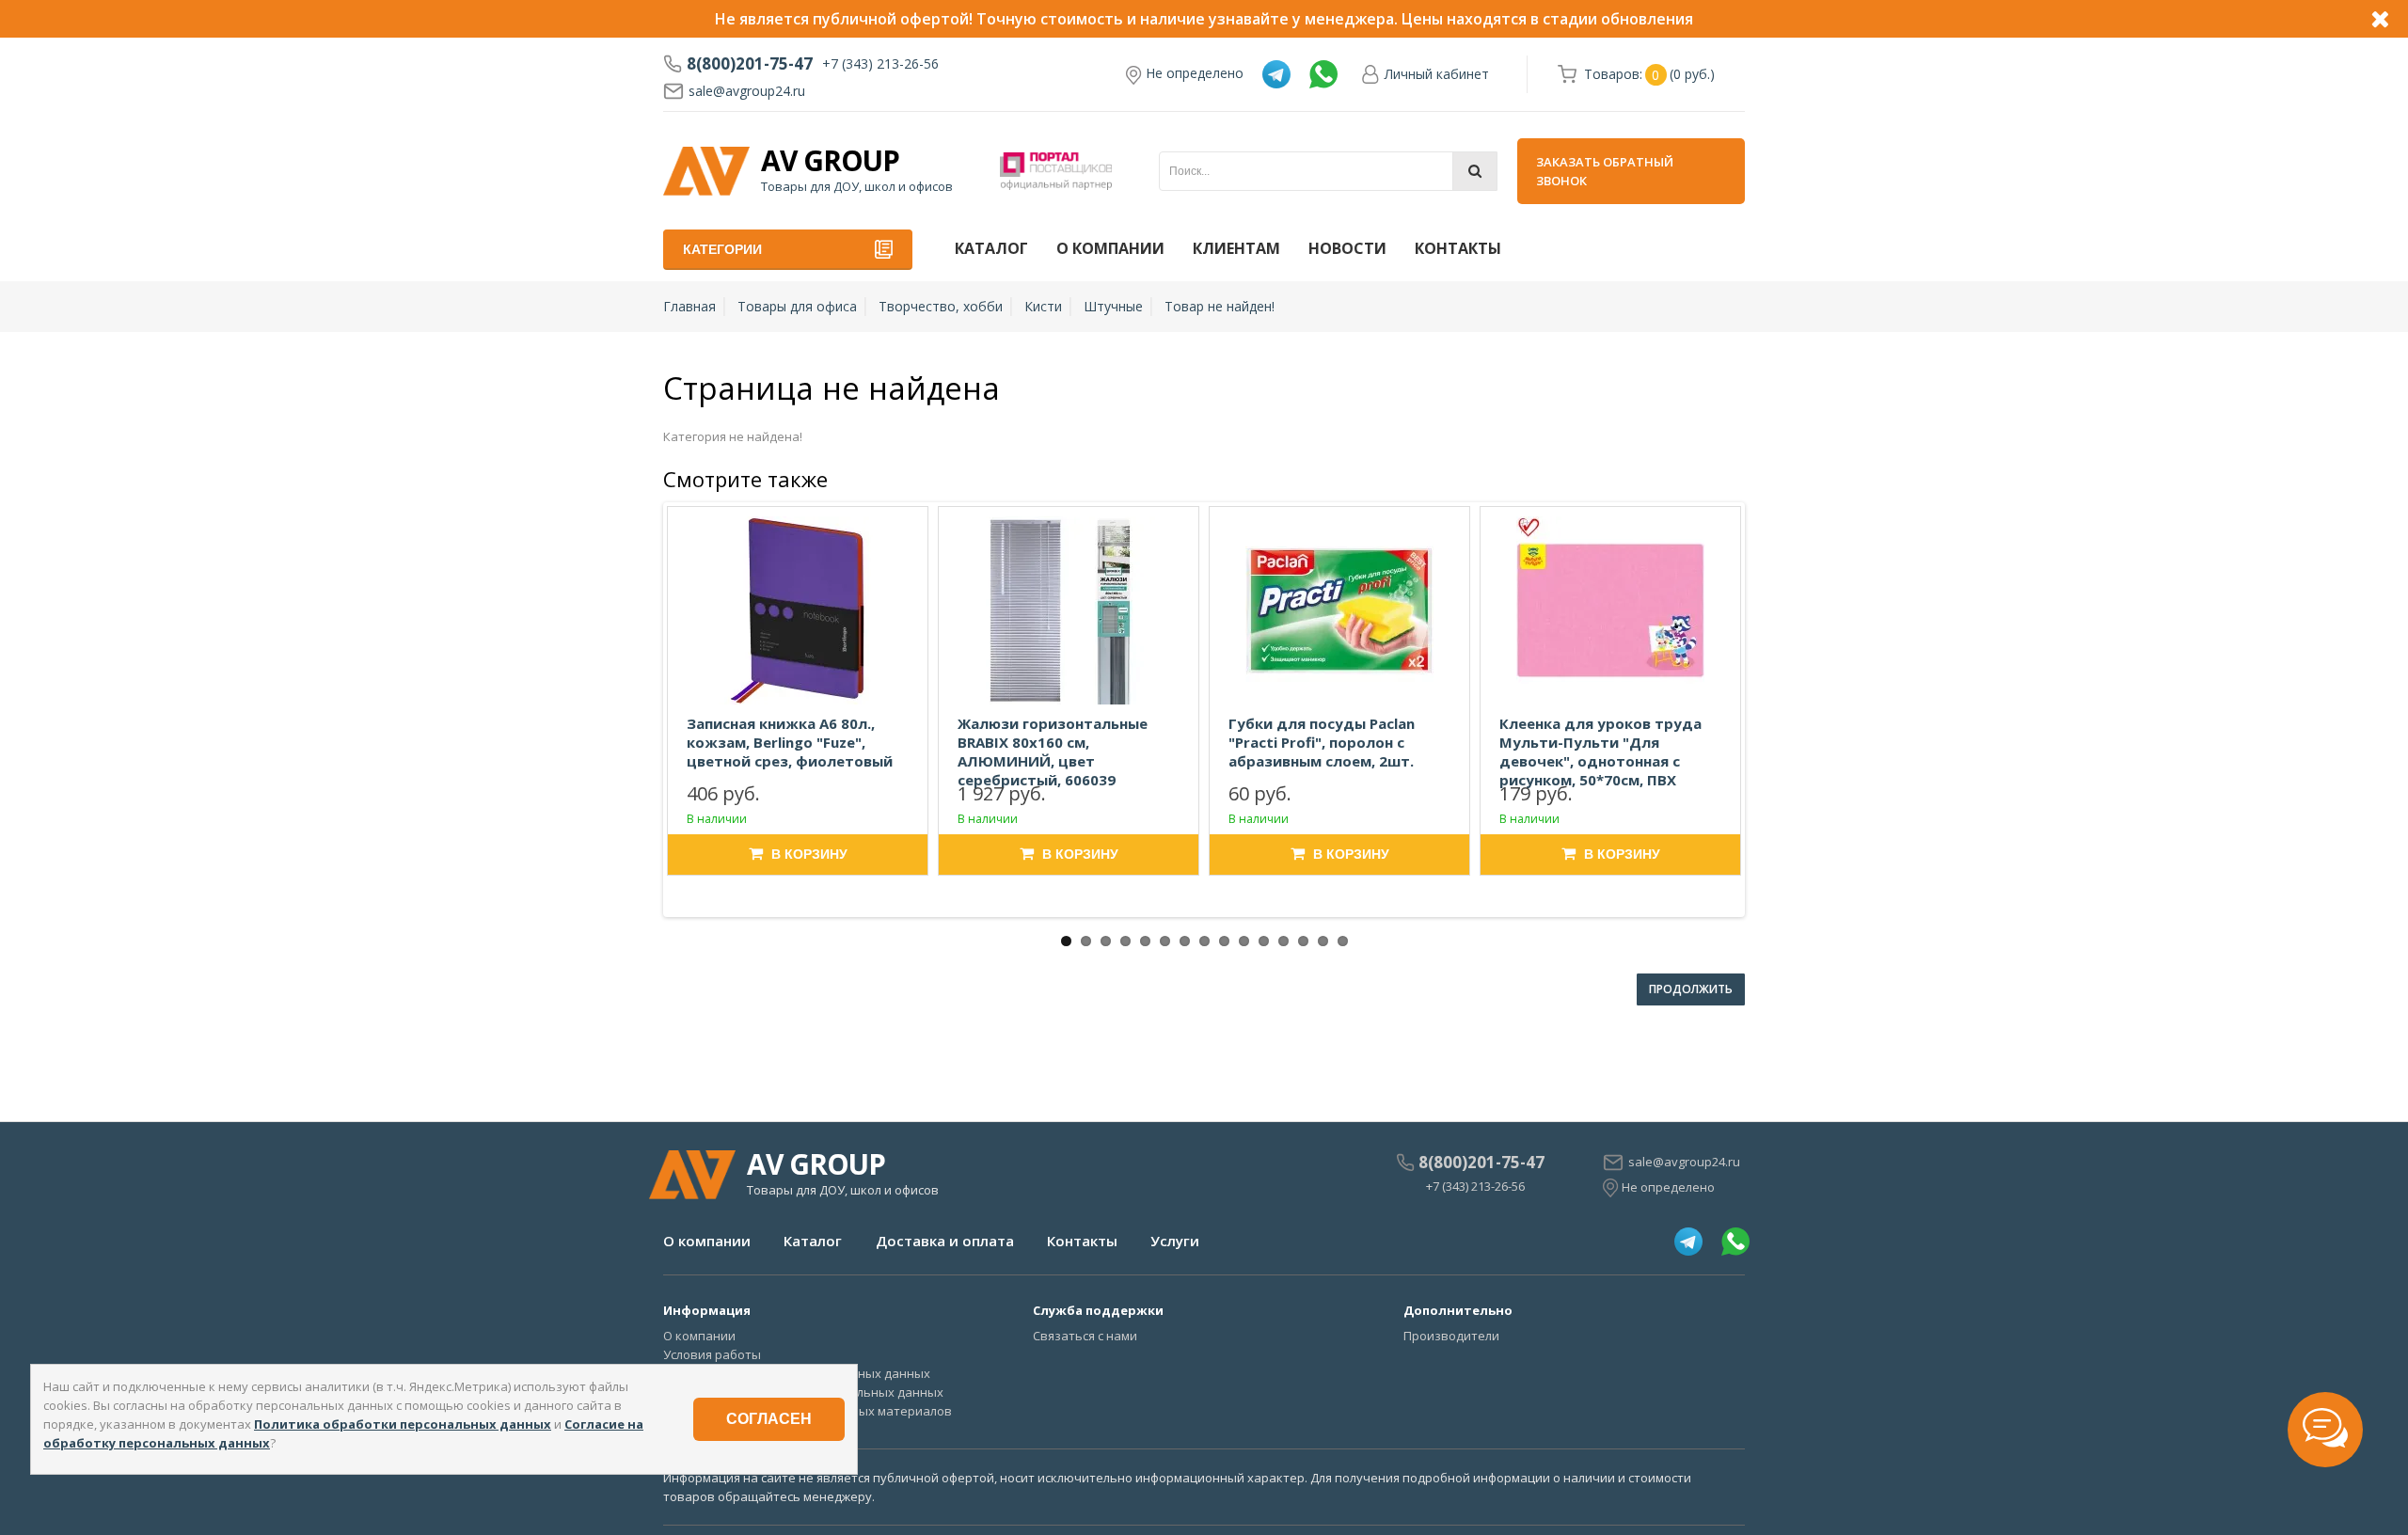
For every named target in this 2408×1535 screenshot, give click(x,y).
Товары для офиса (797, 306)
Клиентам (1236, 248)
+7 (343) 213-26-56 (880, 63)
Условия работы (712, 1354)
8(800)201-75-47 (750, 64)
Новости (1347, 248)
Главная (689, 306)
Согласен (769, 1419)
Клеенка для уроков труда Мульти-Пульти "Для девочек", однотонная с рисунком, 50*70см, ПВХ (1600, 752)
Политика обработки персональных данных (403, 1424)
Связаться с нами (1085, 1336)
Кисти (1043, 306)
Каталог (991, 248)
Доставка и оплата (945, 1241)
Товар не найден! (1220, 306)
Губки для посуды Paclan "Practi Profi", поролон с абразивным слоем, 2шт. (1322, 742)
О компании (1110, 248)
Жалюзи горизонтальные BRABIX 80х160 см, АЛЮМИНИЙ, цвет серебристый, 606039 (1053, 752)
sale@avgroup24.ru (747, 91)
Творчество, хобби (941, 306)
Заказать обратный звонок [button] (1605, 171)
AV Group (830, 161)
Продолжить (1691, 989)
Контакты (1458, 248)
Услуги (1175, 1241)
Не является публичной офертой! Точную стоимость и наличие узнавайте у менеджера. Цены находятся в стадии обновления (1204, 19)
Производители (1451, 1336)
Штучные (1113, 306)
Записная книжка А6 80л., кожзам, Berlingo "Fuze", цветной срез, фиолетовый (790, 742)
